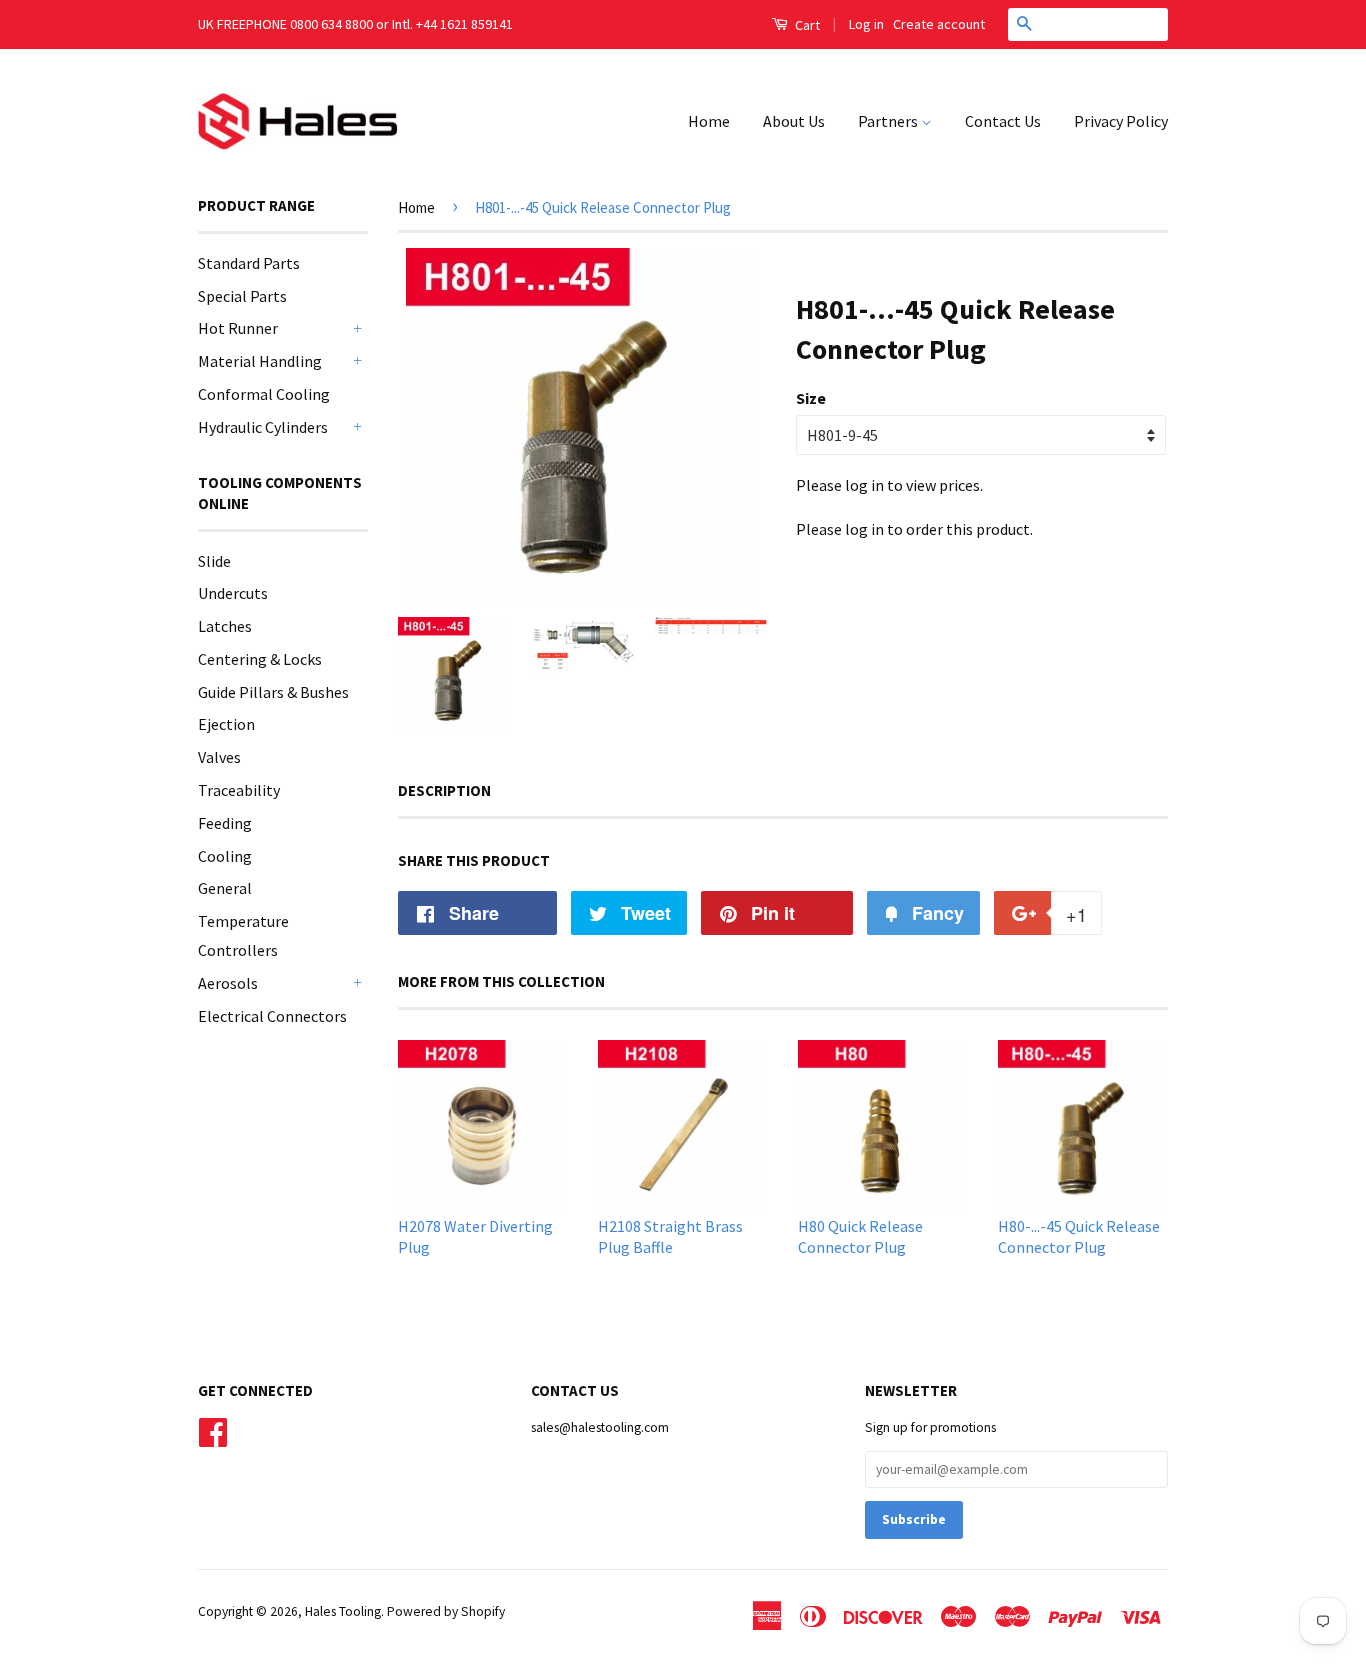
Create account (939, 24)
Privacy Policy (1121, 121)
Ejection (226, 724)
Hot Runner (238, 328)
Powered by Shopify (446, 1611)
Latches (225, 626)
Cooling (225, 856)
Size (811, 398)
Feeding (225, 823)
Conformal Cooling (264, 394)
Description (444, 790)
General (225, 888)
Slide (214, 561)
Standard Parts (249, 263)
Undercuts (233, 593)
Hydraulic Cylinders (263, 427)
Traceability (239, 790)
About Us (794, 121)
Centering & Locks (260, 659)
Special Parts (242, 296)
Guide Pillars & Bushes (273, 692)
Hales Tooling (343, 1611)
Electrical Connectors (272, 1016)
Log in (866, 24)
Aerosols (228, 983)
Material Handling (260, 361)
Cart (806, 25)
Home (709, 121)
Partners (889, 121)
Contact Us (1003, 121)
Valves (219, 757)
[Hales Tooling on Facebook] (213, 1429)
